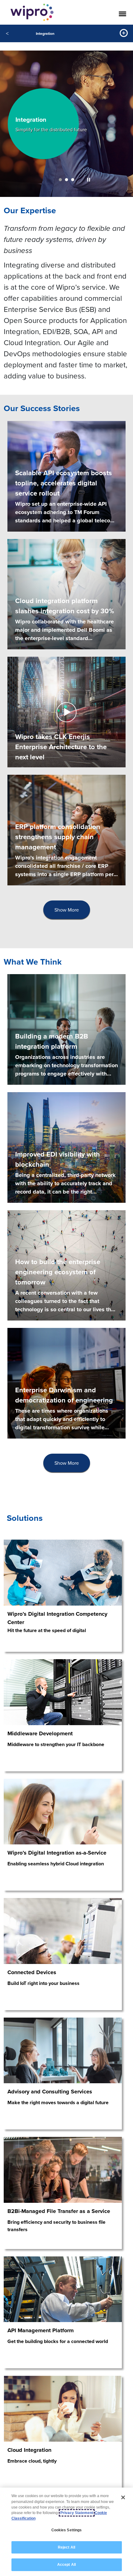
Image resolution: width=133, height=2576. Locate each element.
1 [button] (60, 180)
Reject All (66, 2547)
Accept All (66, 2565)
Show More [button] (67, 910)
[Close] (123, 2497)
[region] (66, 2532)
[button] (89, 180)
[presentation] (67, 910)
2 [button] (66, 180)
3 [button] (73, 180)
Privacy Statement (77, 2513)
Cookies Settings (67, 2530)
